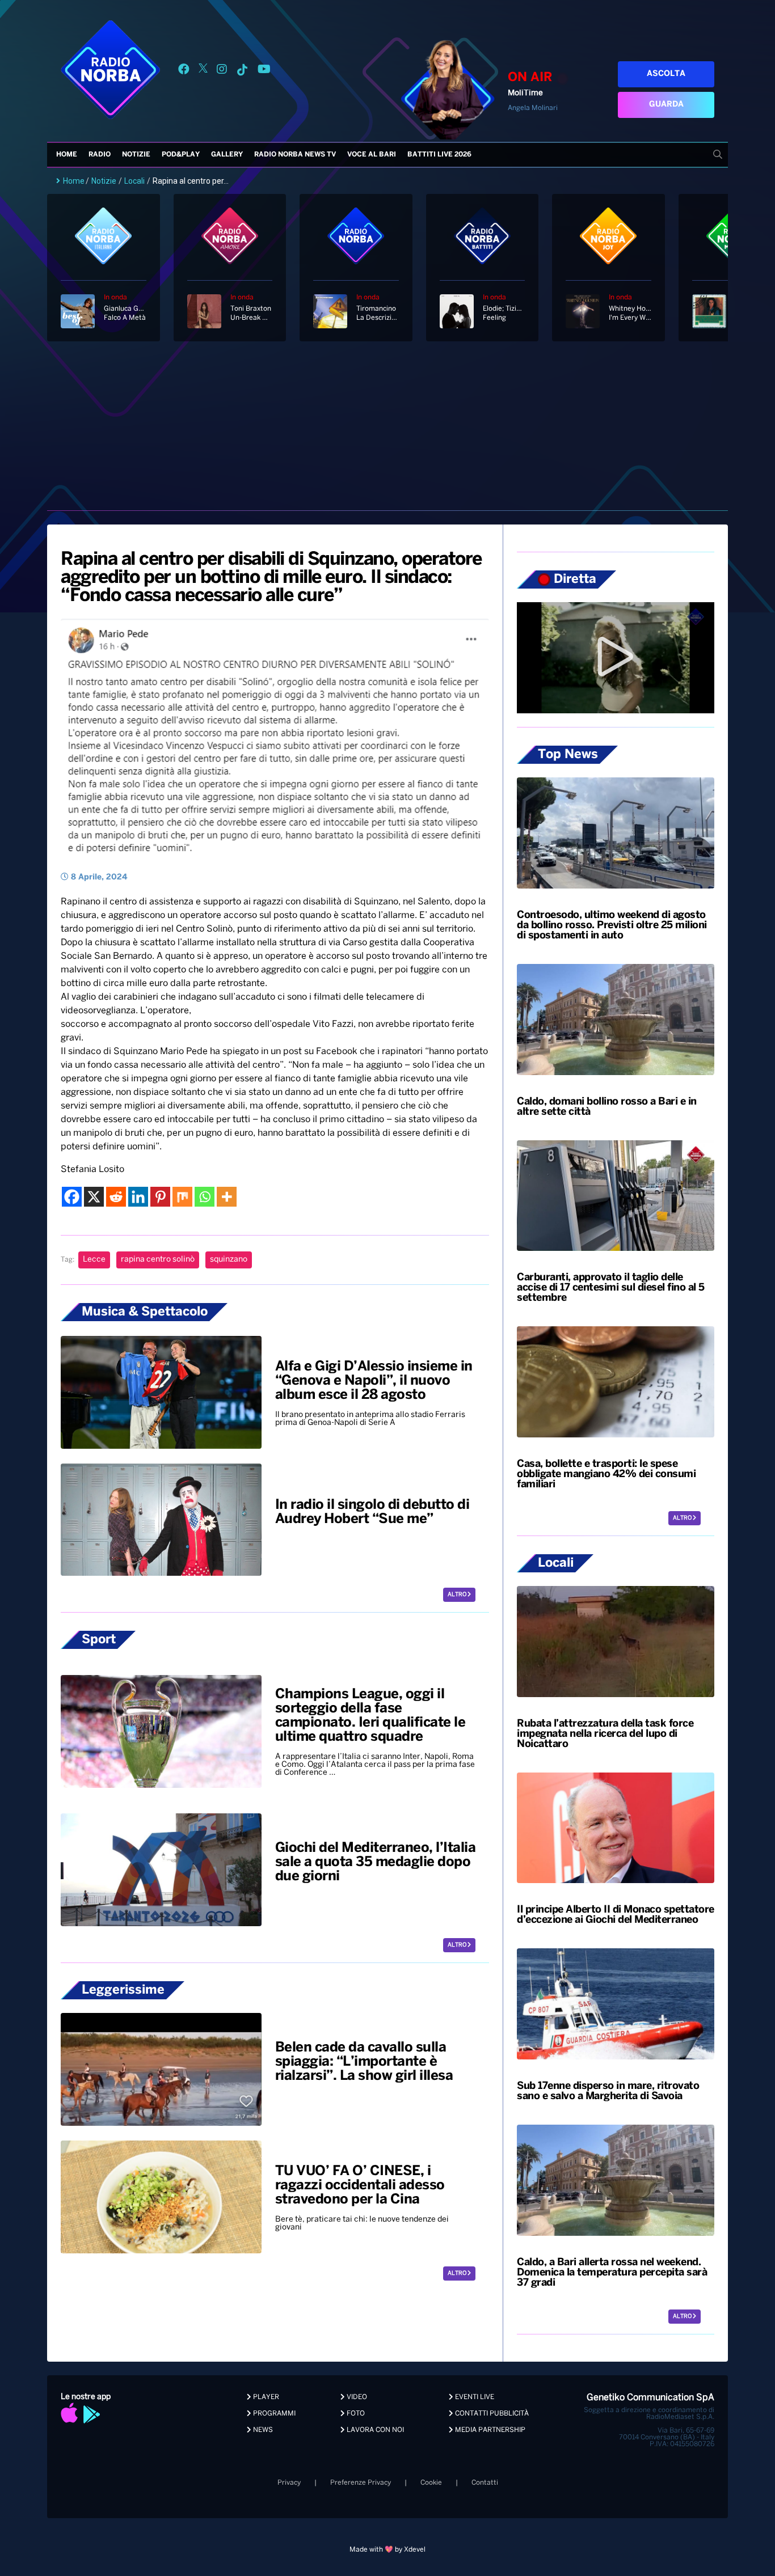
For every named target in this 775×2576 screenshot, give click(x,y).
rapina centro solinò (158, 1260)
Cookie (431, 2483)
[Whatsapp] (205, 1197)
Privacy (289, 2483)
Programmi (273, 2414)
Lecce (94, 1260)
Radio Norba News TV (295, 155)
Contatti (485, 2483)
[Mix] (182, 1197)
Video (356, 2397)
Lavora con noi (374, 2430)
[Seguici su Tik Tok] (242, 71)
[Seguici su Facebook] (184, 71)
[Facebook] (72, 1197)
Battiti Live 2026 (439, 155)
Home (67, 155)
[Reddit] (116, 1197)
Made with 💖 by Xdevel (387, 2550)
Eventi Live (474, 2397)
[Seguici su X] (203, 71)
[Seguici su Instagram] (222, 71)
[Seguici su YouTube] (264, 71)
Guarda (666, 105)
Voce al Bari (372, 155)
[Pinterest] (160, 1197)
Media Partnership (489, 2430)
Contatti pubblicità (491, 2414)
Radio (100, 155)
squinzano (229, 1260)
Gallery (227, 155)
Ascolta (666, 74)
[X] (94, 1197)
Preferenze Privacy (361, 2483)
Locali (134, 181)
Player (265, 2397)
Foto (355, 2414)
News (262, 2430)
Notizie (136, 155)
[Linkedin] (138, 1197)
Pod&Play (181, 155)
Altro (458, 1595)
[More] (227, 1197)
